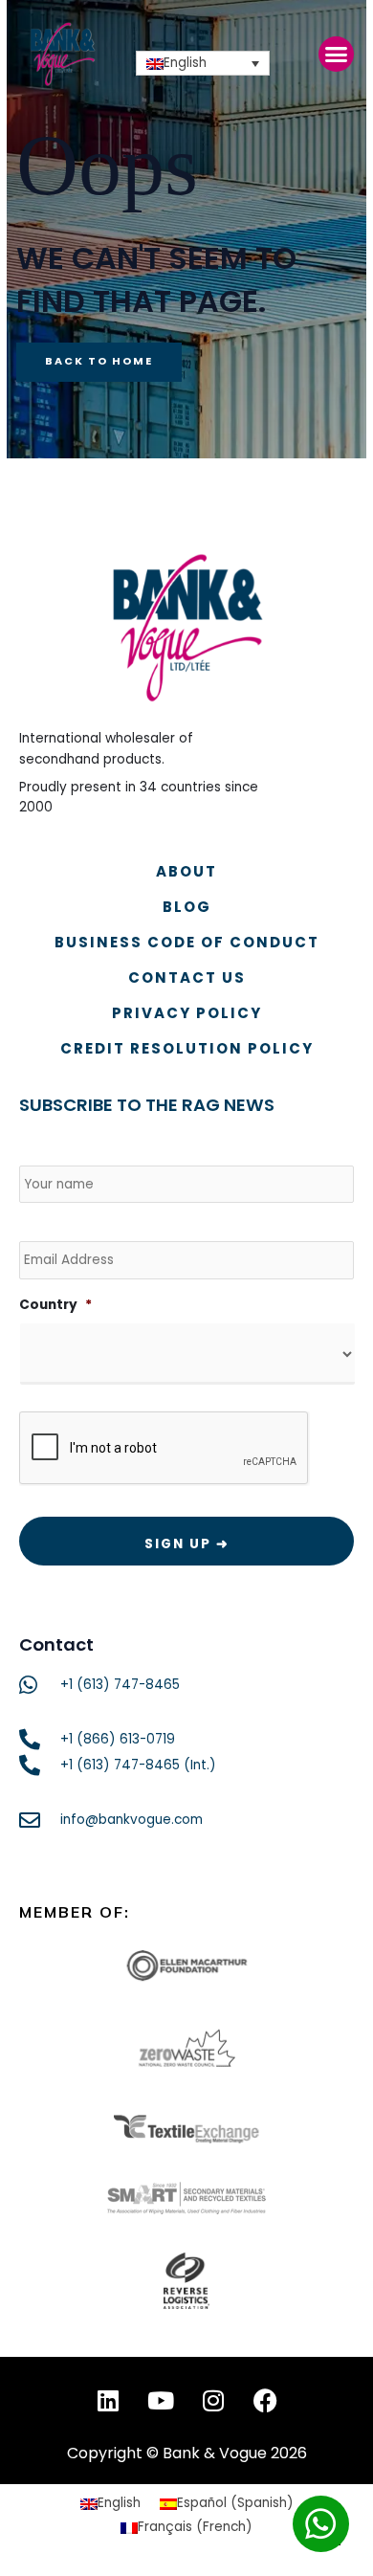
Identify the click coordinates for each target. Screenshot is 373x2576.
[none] (203, 63)
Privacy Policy (187, 1013)
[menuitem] (203, 63)
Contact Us (187, 977)
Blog (187, 907)
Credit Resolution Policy (187, 1048)
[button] (337, 55)
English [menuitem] (185, 64)
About (186, 871)
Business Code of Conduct (187, 942)
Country (55, 1305)
